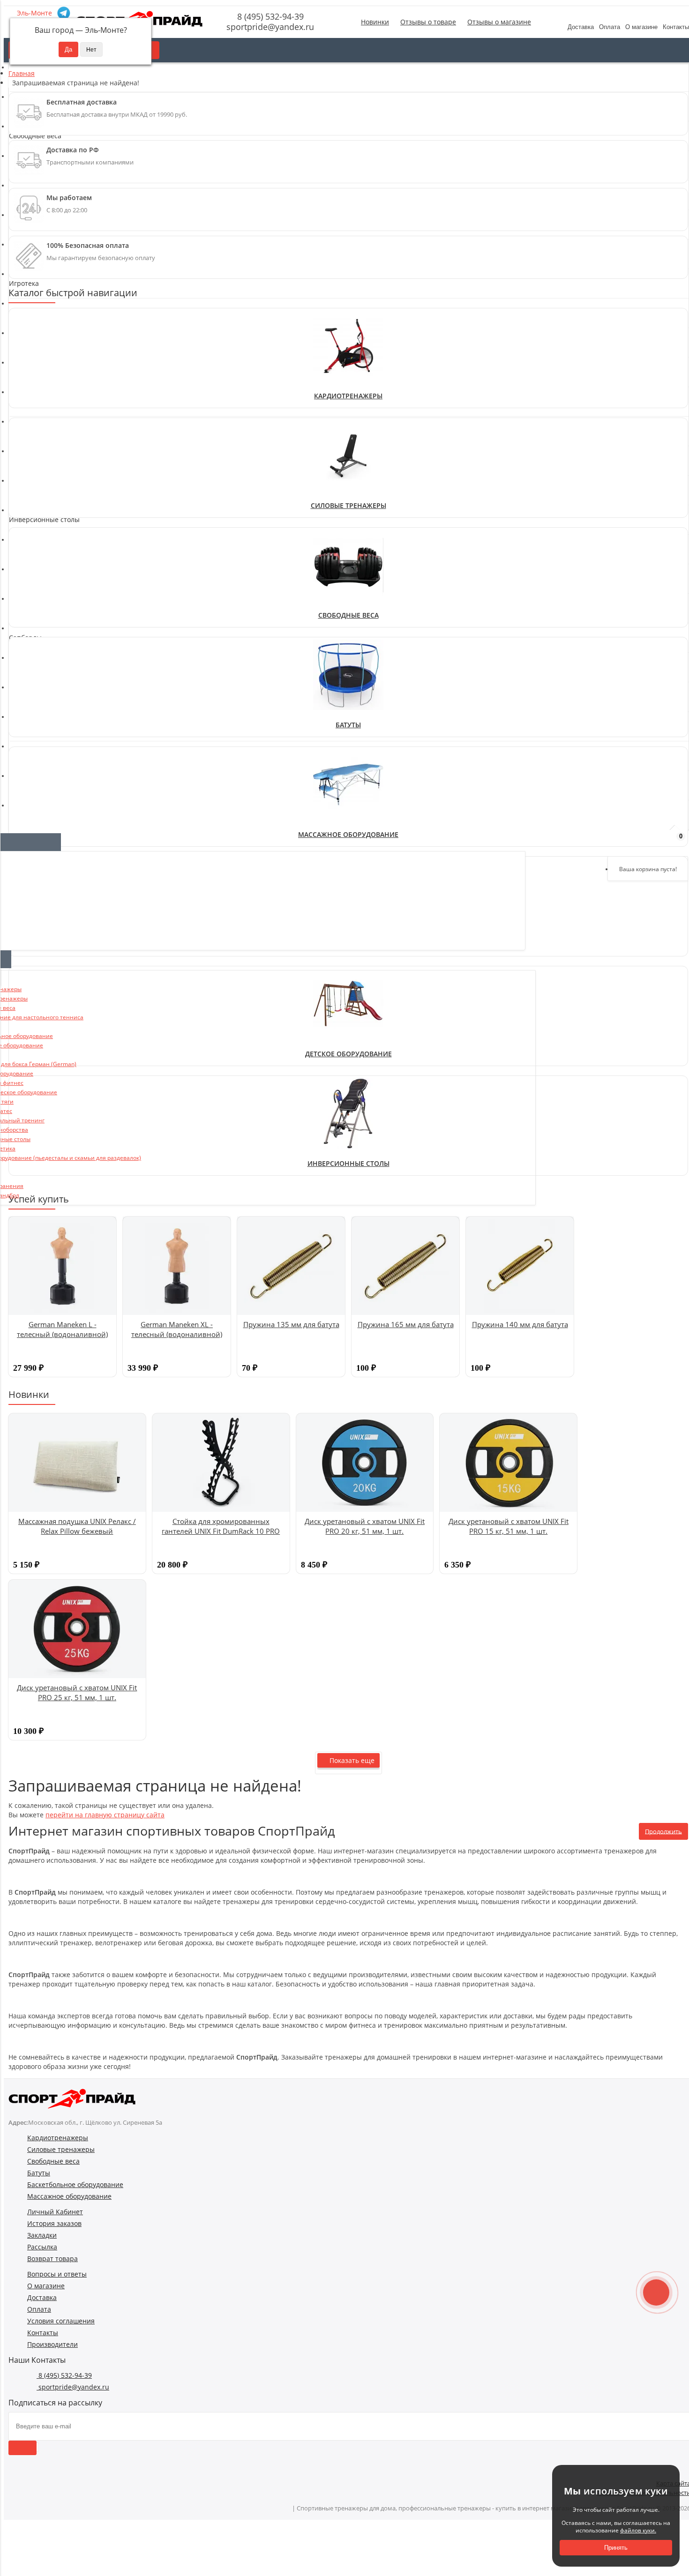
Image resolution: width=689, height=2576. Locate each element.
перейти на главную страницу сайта (105, 1815)
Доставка (581, 27)
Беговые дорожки (42, 315)
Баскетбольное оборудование (75, 2184)
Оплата (610, 27)
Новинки (375, 22)
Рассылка (42, 2247)
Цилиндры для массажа (52, 791)
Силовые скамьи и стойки (55, 472)
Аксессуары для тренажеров (60, 362)
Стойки (25, 490)
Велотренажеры (40, 325)
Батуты (348, 725)
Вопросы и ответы (57, 2274)
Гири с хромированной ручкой (64, 544)
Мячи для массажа (44, 782)
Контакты (43, 2333)
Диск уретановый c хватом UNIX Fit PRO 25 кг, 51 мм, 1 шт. (77, 1692)
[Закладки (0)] (652, 841)
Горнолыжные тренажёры (56, 381)
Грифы (24, 553)
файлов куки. (638, 2530)
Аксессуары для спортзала (56, 371)
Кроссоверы (33, 434)
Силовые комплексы (46, 462)
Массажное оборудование (69, 2196)
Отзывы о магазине (499, 22)
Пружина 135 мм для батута (291, 1324)
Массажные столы (43, 773)
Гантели (27, 534)
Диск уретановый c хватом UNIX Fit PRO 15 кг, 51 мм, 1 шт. (509, 1526)
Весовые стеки (37, 425)
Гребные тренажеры (47, 343)
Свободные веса (348, 615)
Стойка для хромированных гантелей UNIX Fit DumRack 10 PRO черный (221, 1531)
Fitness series (35, 653)
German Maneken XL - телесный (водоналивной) (177, 1329)
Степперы (30, 353)
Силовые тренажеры (348, 505)
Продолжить (663, 1831)
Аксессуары (32, 691)
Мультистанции (39, 444)
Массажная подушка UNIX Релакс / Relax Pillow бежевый (77, 1526)
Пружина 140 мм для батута (520, 1324)
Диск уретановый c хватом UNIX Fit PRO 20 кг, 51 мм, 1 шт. (365, 1526)
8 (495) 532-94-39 (269, 16)
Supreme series (38, 682)
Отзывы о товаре (428, 22)
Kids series (31, 663)
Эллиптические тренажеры (58, 334)
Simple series (35, 672)
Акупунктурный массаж (51, 754)
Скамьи (26, 481)
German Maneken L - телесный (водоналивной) (62, 1329)
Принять (616, 2548)
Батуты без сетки (41, 710)
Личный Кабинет (55, 2212)
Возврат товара (52, 2259)
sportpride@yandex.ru (269, 27)
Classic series (35, 644)
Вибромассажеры (42, 763)
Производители (52, 2344)
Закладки (42, 2235)
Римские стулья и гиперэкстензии (69, 453)
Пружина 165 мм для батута (406, 1324)
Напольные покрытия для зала (64, 572)
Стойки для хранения (48, 581)
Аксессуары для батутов (52, 700)
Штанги (26, 591)
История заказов (54, 2223)
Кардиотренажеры (348, 396)
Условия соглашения (61, 2321)
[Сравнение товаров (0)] (627, 841)
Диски (23, 563)
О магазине (641, 27)
